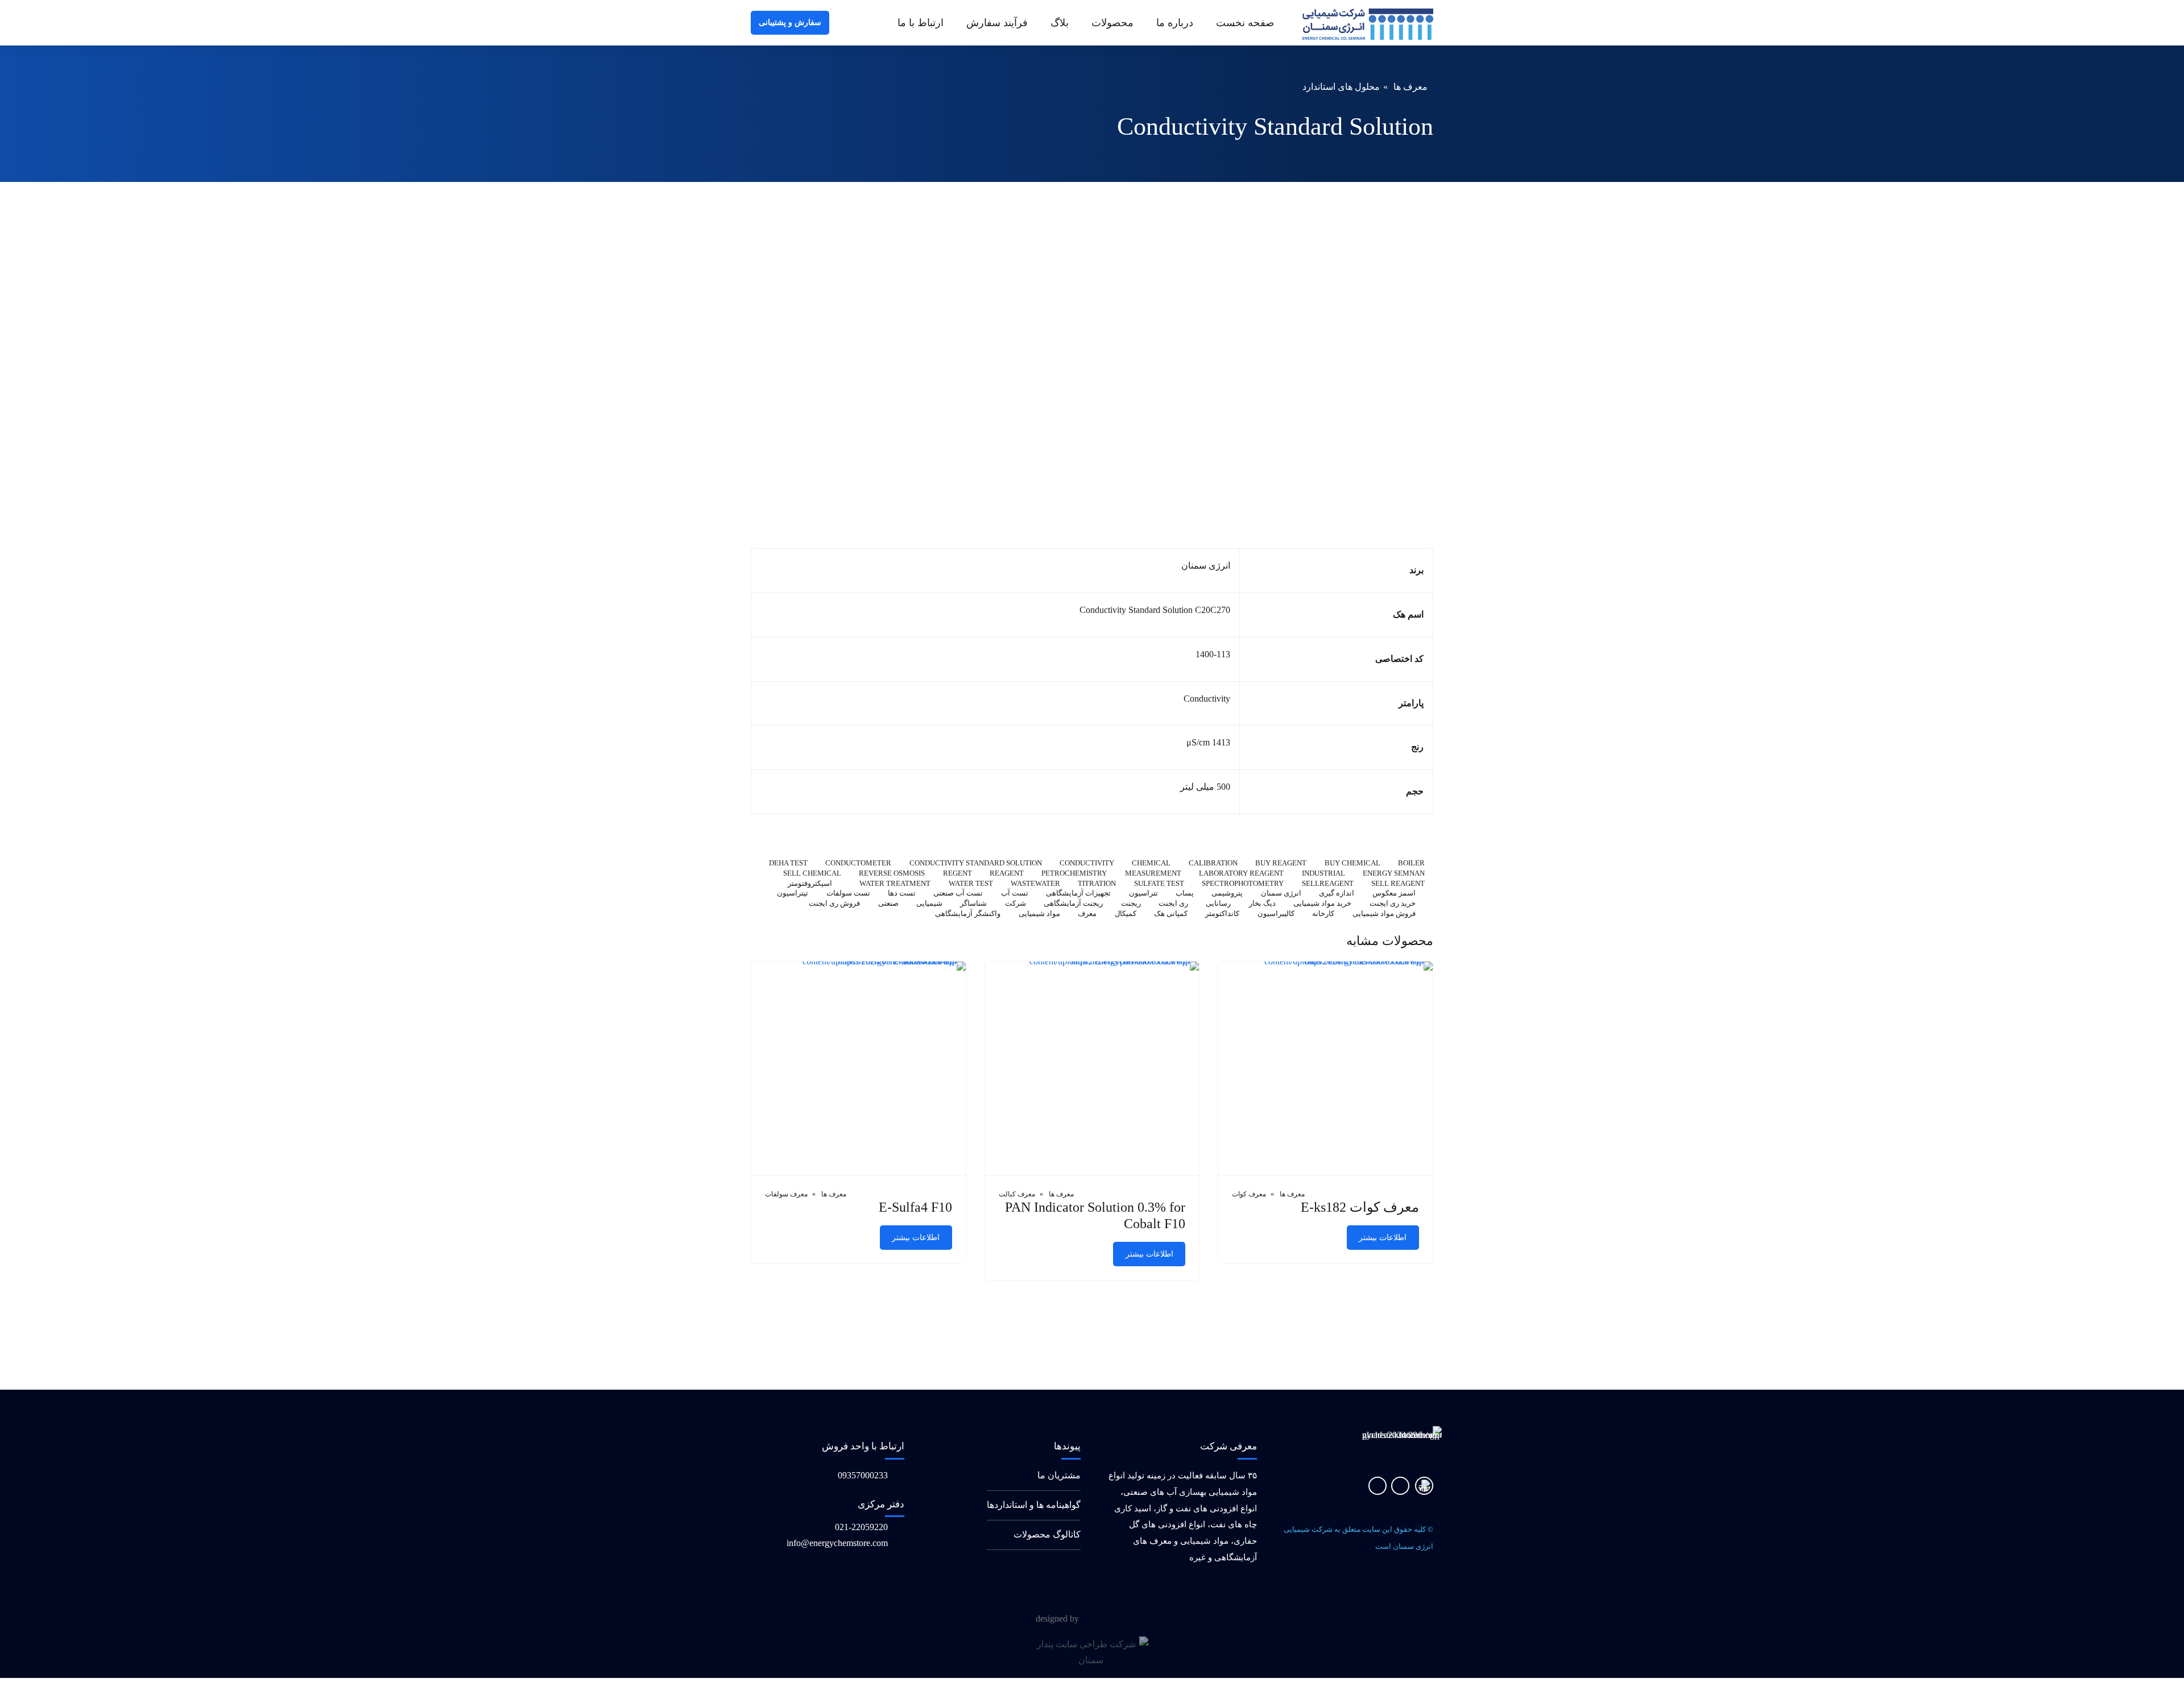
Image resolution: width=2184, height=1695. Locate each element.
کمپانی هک (1171, 914)
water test (971, 884)
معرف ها (1410, 87)
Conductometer (858, 863)
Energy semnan (1394, 874)
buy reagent (1281, 863)
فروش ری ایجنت (834, 904)
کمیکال (1126, 914)
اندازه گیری (1337, 894)
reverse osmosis (892, 874)
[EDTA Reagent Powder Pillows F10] (1092, 1069)
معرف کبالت (1017, 1194)
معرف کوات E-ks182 (1360, 1207)
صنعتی (888, 904)
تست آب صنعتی (958, 894)
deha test (788, 863)
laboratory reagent (1241, 874)
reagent (1007, 874)
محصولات (1112, 23)
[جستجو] (841, 23)
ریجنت (1131, 904)
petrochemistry (1074, 874)
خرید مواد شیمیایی (1322, 904)
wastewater (1035, 884)
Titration (1097, 884)
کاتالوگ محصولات (1047, 1534)
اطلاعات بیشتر (1383, 1237)
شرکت (1016, 904)
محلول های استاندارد (1341, 87)
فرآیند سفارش (997, 23)
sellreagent (1327, 884)
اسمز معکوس (1394, 894)
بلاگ (1060, 23)
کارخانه (1323, 914)
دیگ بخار (1262, 904)
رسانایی (1218, 904)
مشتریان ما (1059, 1475)
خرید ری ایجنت (1393, 904)
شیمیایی (929, 904)
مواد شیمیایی (1039, 914)
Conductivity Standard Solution (975, 863)
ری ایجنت (1173, 904)
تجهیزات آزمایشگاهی (1078, 894)
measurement (1153, 874)
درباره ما (1175, 23)
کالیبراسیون (1276, 914)
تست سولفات (848, 894)
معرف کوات (1249, 1194)
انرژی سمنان (1281, 894)
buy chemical (1352, 863)
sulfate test (1159, 884)
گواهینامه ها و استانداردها (1034, 1505)
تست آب (1015, 894)
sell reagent (1398, 884)
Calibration (1213, 863)
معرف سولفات (786, 1194)
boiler (1411, 863)
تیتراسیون (793, 894)
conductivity (1087, 863)
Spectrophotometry (1243, 884)
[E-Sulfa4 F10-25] (859, 1069)
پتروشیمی (1227, 894)
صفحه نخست (1245, 23)
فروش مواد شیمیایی (1384, 914)
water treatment (895, 884)
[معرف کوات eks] (1325, 1069)
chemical (1151, 863)
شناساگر (973, 904)
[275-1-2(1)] (1424, 1486)
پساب (1185, 894)
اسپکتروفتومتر (810, 884)
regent (957, 874)
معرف (1087, 914)
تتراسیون (1143, 894)
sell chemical (812, 874)
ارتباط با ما (921, 23)
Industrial (1323, 874)
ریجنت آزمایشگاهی (1073, 904)
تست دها (902, 894)
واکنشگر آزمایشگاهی (968, 914)
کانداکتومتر (1222, 914)
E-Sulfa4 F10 (915, 1207)
